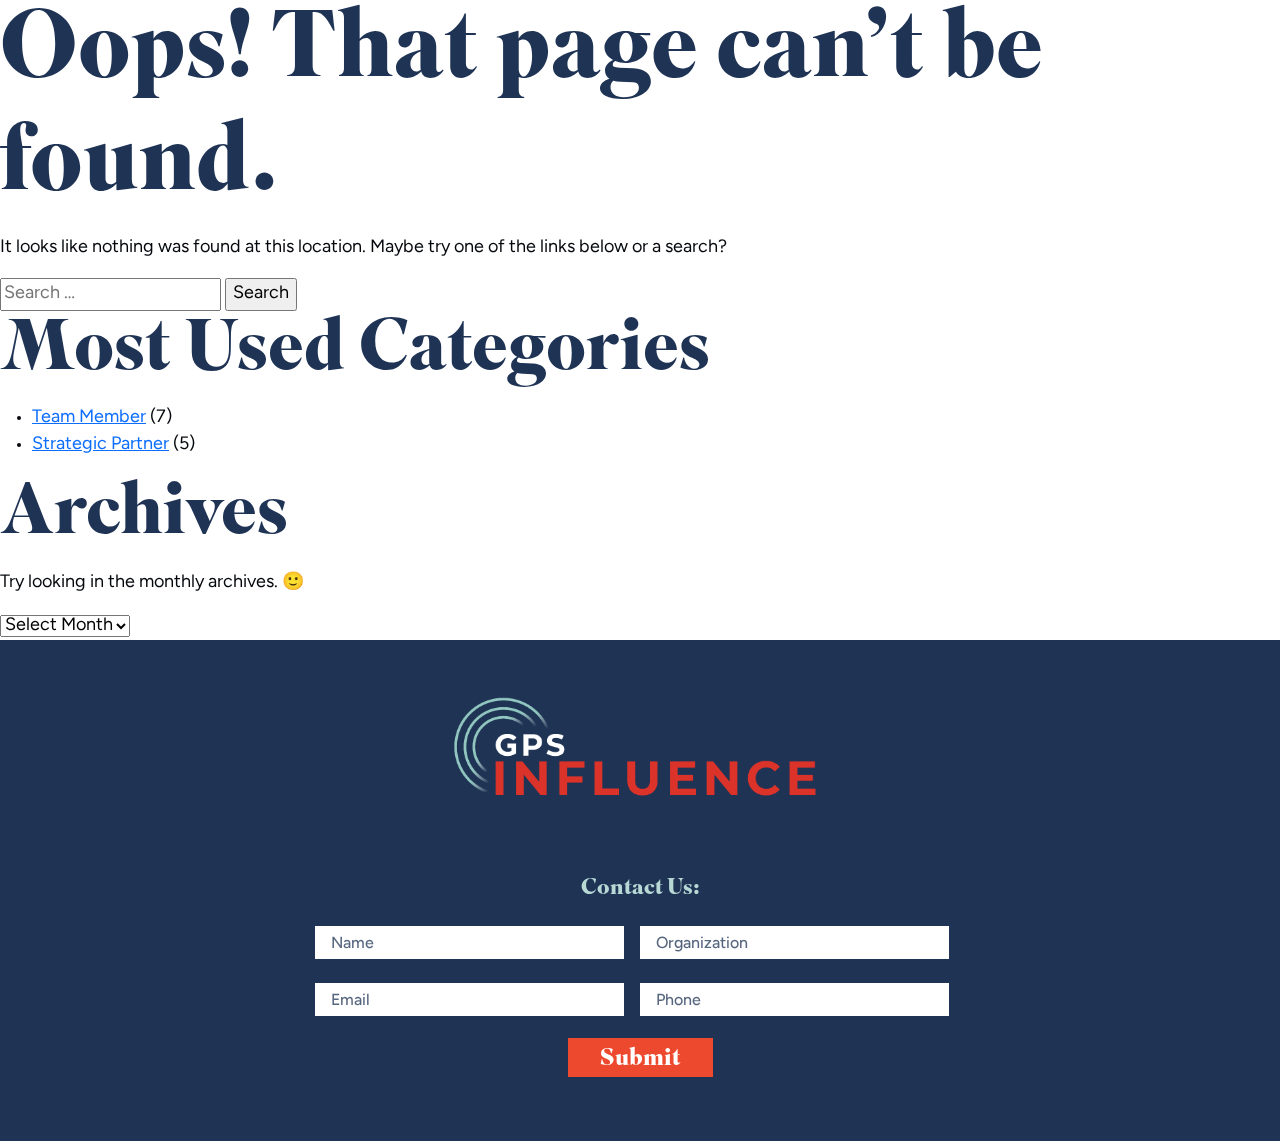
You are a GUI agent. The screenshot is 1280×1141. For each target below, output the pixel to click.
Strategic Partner (100, 445)
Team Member (89, 418)
